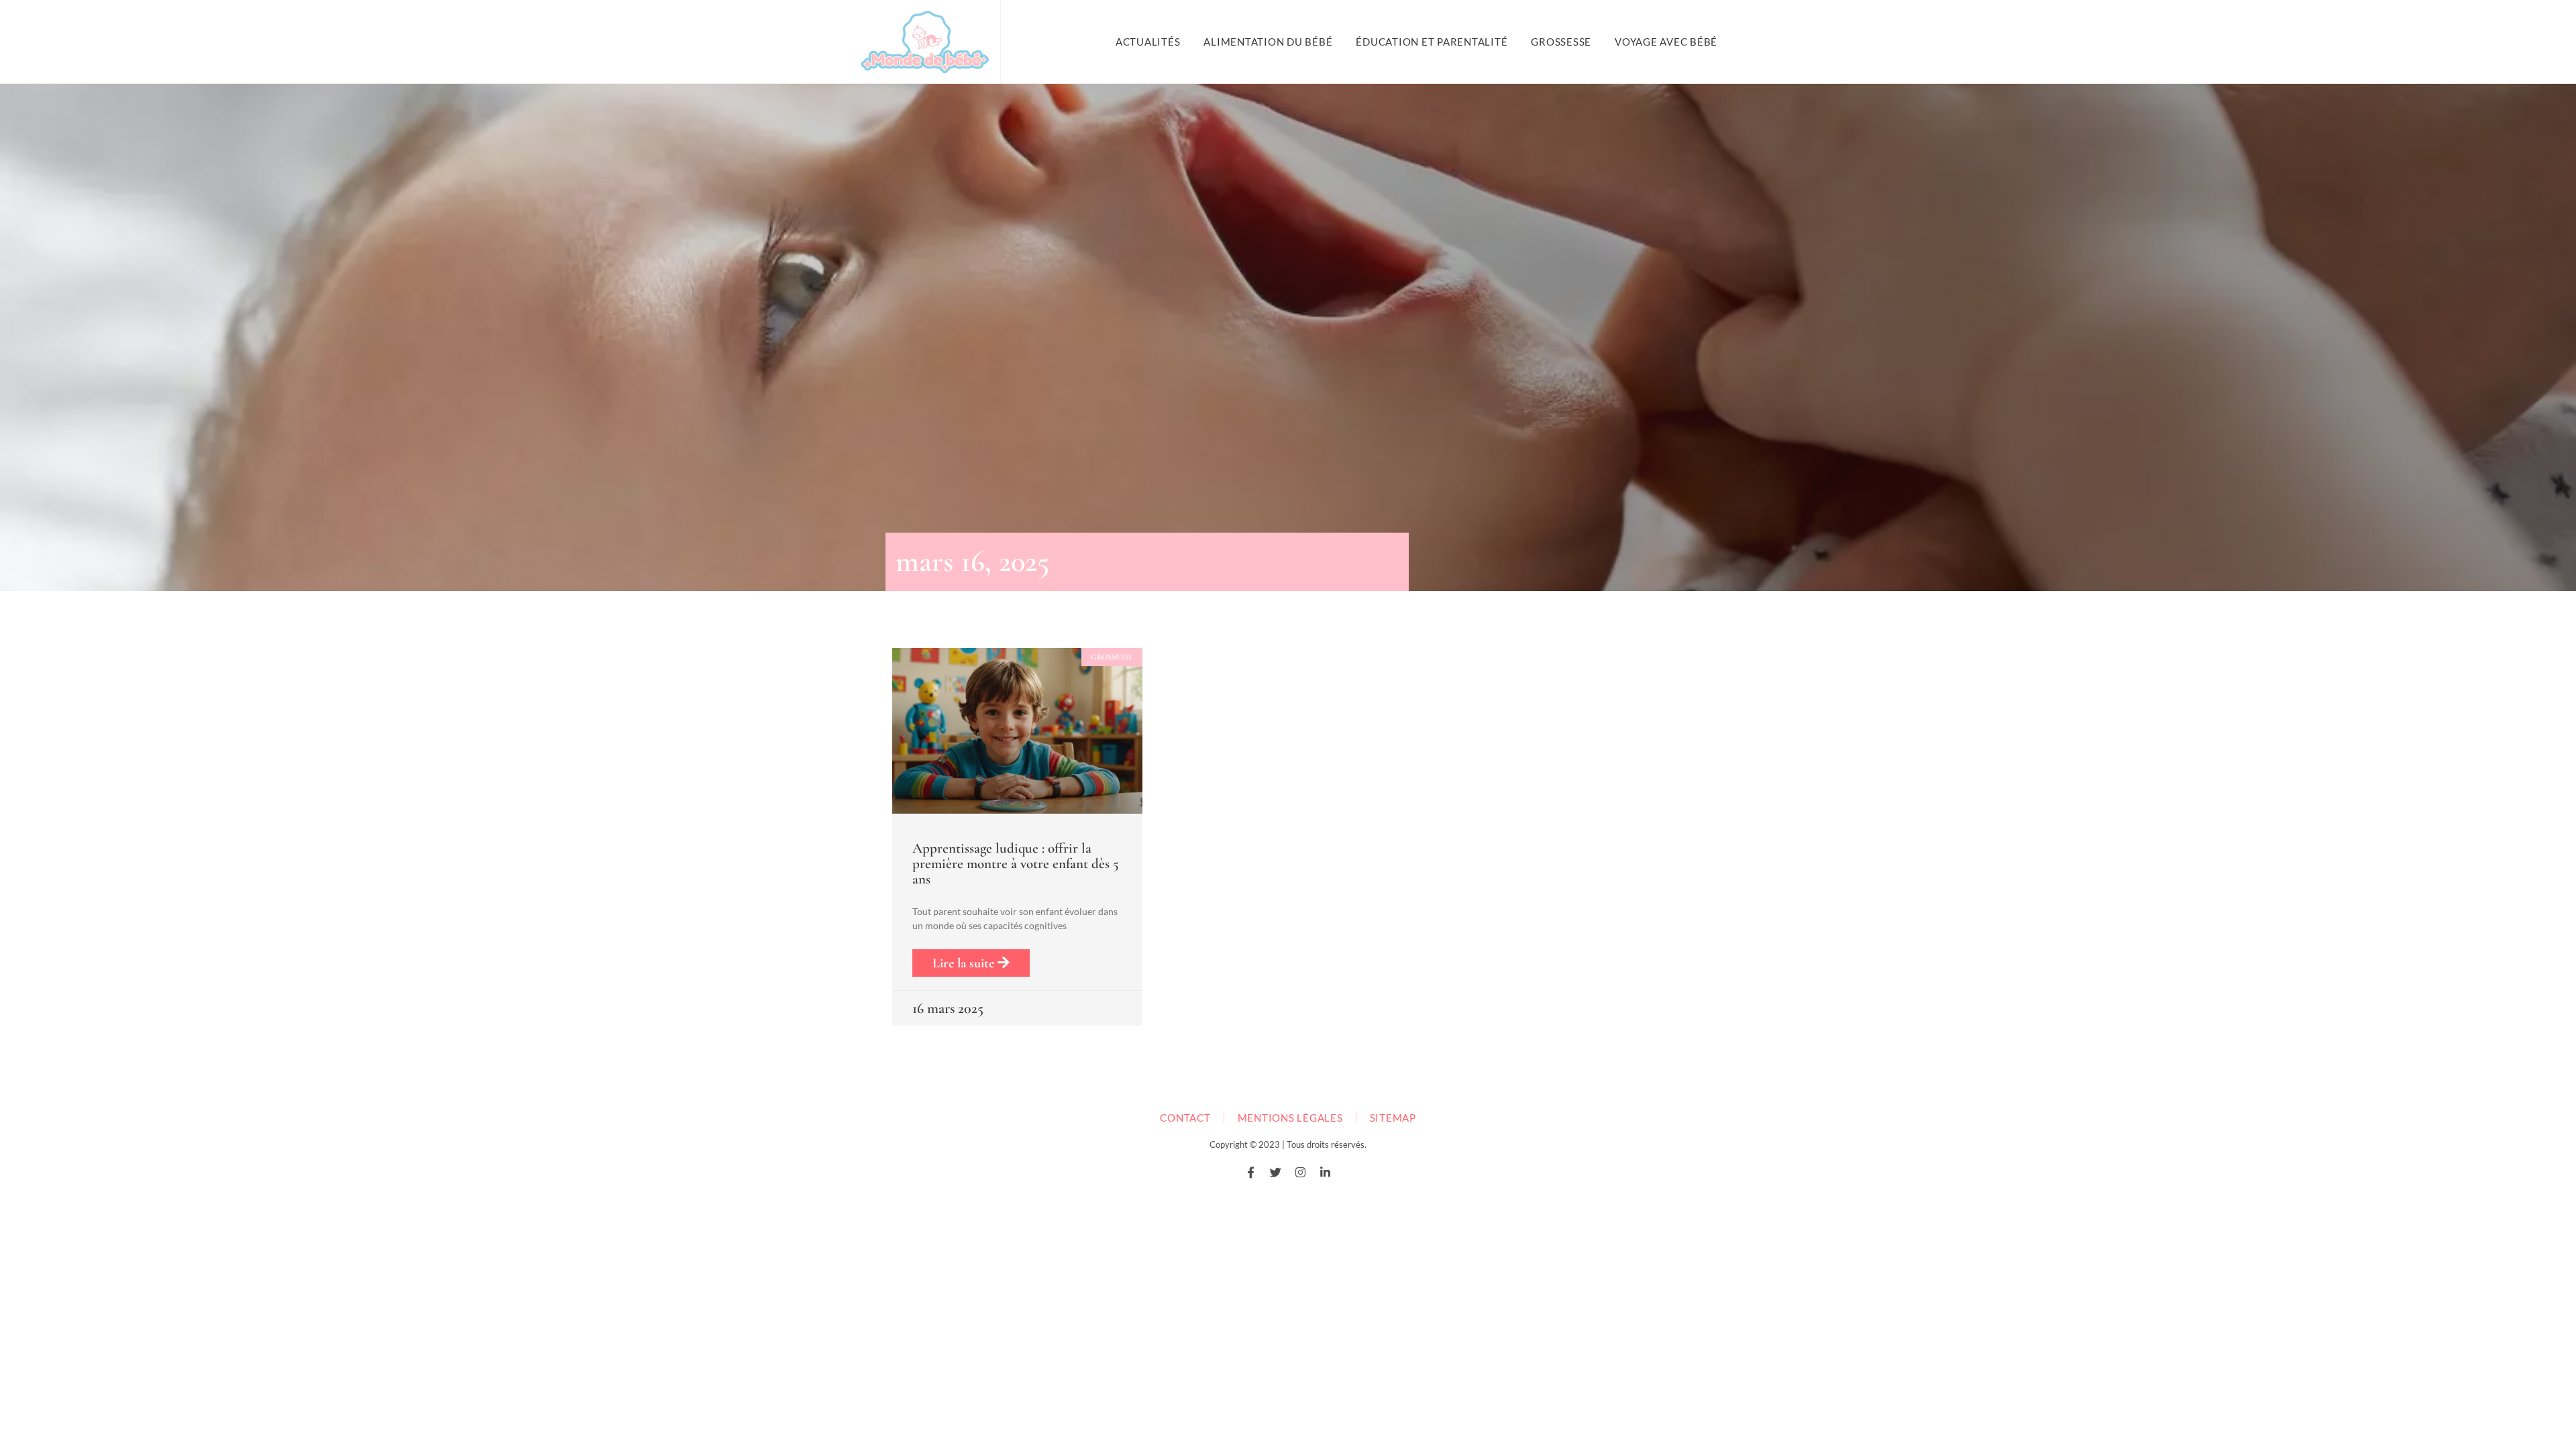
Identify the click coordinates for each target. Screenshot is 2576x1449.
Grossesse (1561, 42)
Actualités (1148, 42)
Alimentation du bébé (1268, 42)
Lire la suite (965, 963)
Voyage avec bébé (1666, 42)
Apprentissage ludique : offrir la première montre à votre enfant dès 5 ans (1016, 864)
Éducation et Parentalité (1432, 42)
